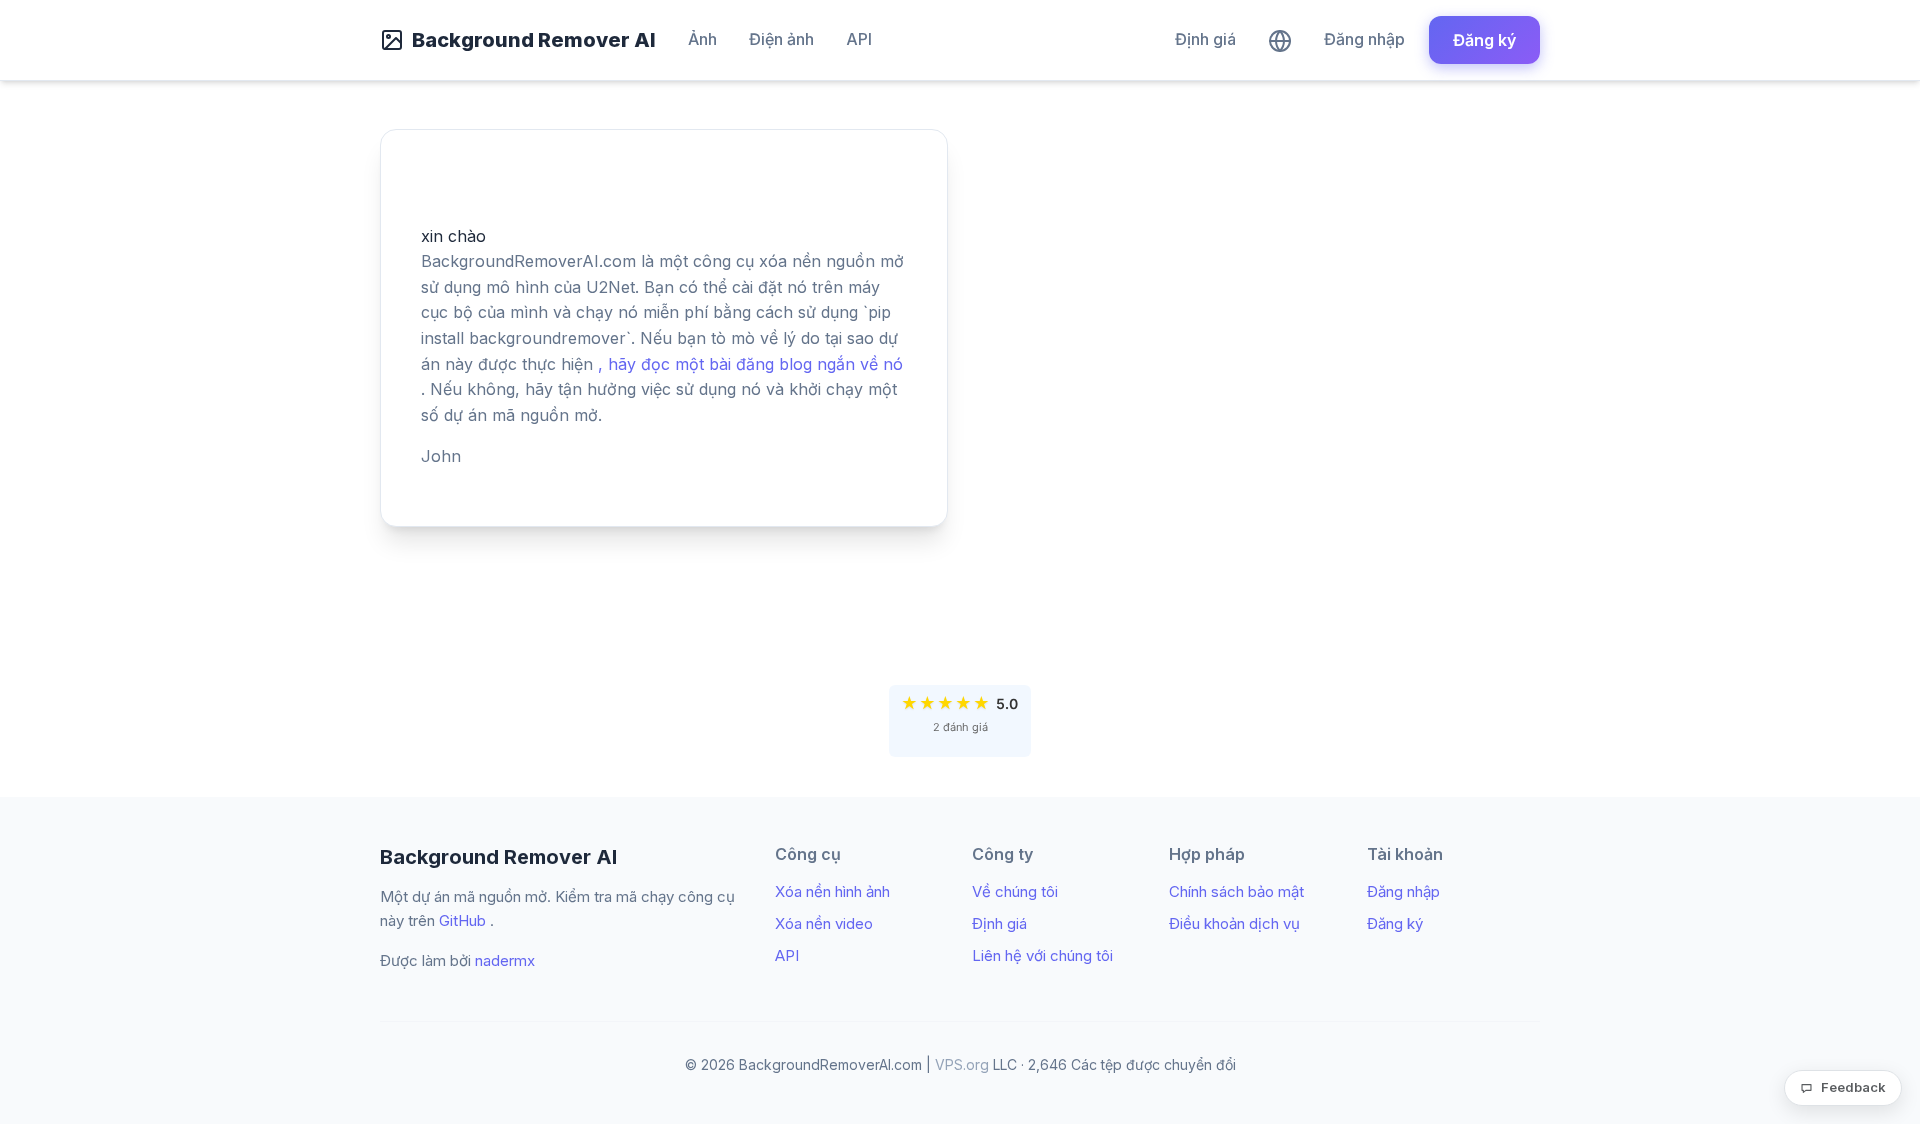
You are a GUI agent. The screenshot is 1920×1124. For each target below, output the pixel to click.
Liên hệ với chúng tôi (1042, 955)
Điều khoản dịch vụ (1234, 923)
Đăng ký (1484, 40)
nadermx (505, 960)
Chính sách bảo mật (1236, 891)
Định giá (1205, 39)
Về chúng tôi (1015, 891)
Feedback (1853, 1087)
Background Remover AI (534, 40)
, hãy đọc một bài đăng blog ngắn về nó (750, 364)
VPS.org (962, 1064)
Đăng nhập (1364, 39)
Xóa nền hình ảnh (832, 891)
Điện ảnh (781, 39)
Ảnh (702, 39)
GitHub (462, 920)
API (859, 39)
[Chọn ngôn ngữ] (1280, 40)
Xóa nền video (824, 923)
